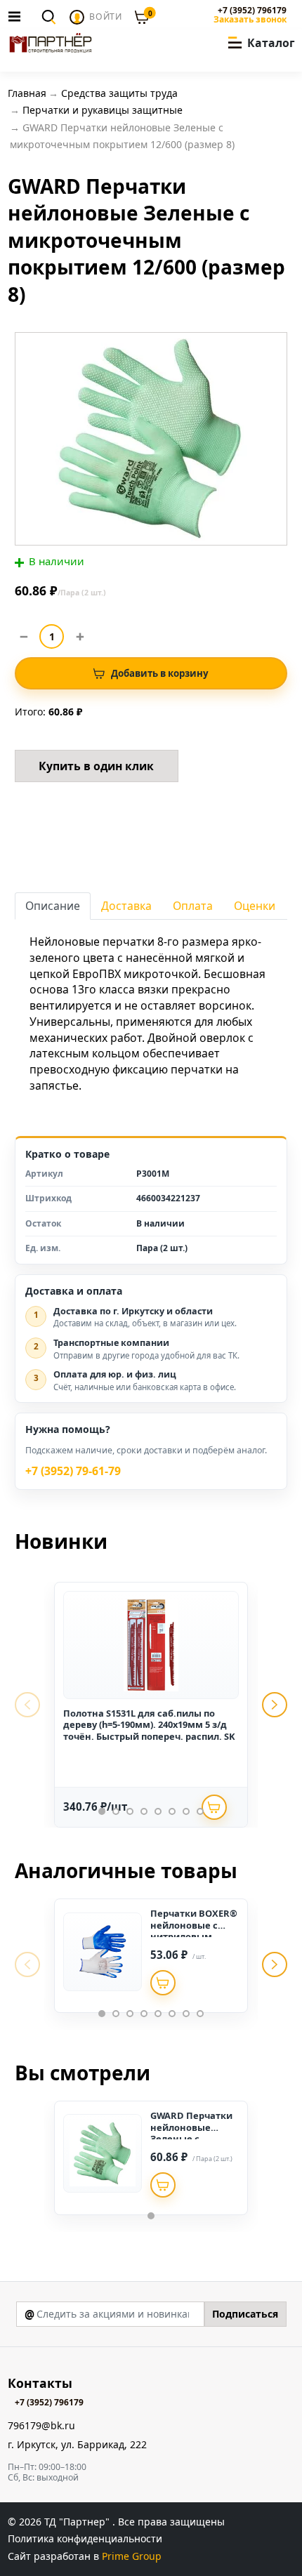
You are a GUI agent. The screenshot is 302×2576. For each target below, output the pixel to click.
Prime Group (132, 2556)
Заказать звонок (250, 20)
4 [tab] (144, 1811)
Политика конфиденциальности (85, 2538)
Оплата (193, 906)
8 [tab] (200, 1811)
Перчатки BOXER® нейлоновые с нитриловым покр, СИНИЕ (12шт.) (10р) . (194, 1936)
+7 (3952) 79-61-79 (73, 1471)
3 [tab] (130, 1811)
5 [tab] (158, 1811)
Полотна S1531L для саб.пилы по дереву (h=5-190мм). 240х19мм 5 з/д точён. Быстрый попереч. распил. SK (149, 1725)
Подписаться (245, 2314)
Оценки (255, 906)
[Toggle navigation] (18, 16)
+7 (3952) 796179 (252, 11)
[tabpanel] (151, 1705)
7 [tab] (186, 1811)
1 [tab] (102, 1811)
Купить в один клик (96, 766)
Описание (53, 906)
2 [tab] (116, 1811)
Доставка (126, 906)
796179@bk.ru (41, 2426)
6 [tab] (172, 1811)
